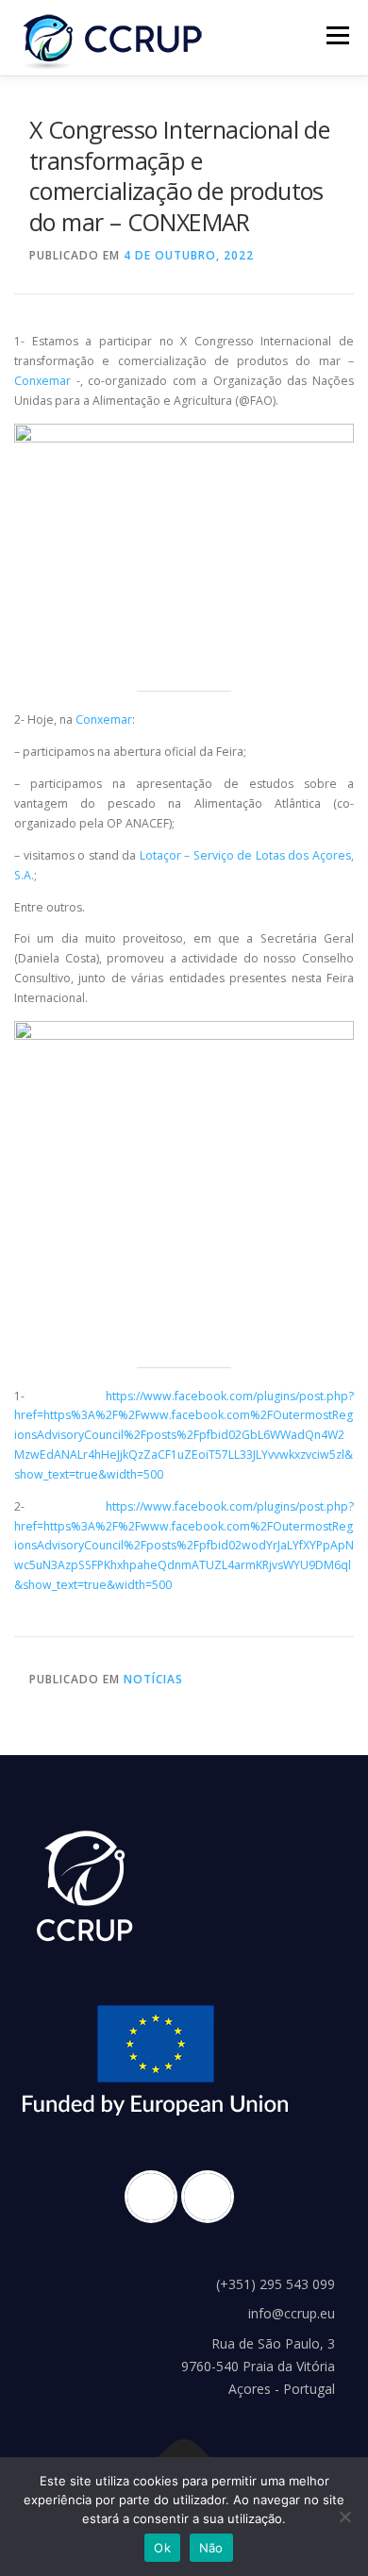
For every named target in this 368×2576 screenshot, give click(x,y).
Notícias (153, 1679)
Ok (162, 2548)
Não (211, 2548)
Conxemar (42, 381)
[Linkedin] (212, 2197)
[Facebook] (156, 2197)
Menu (336, 35)
